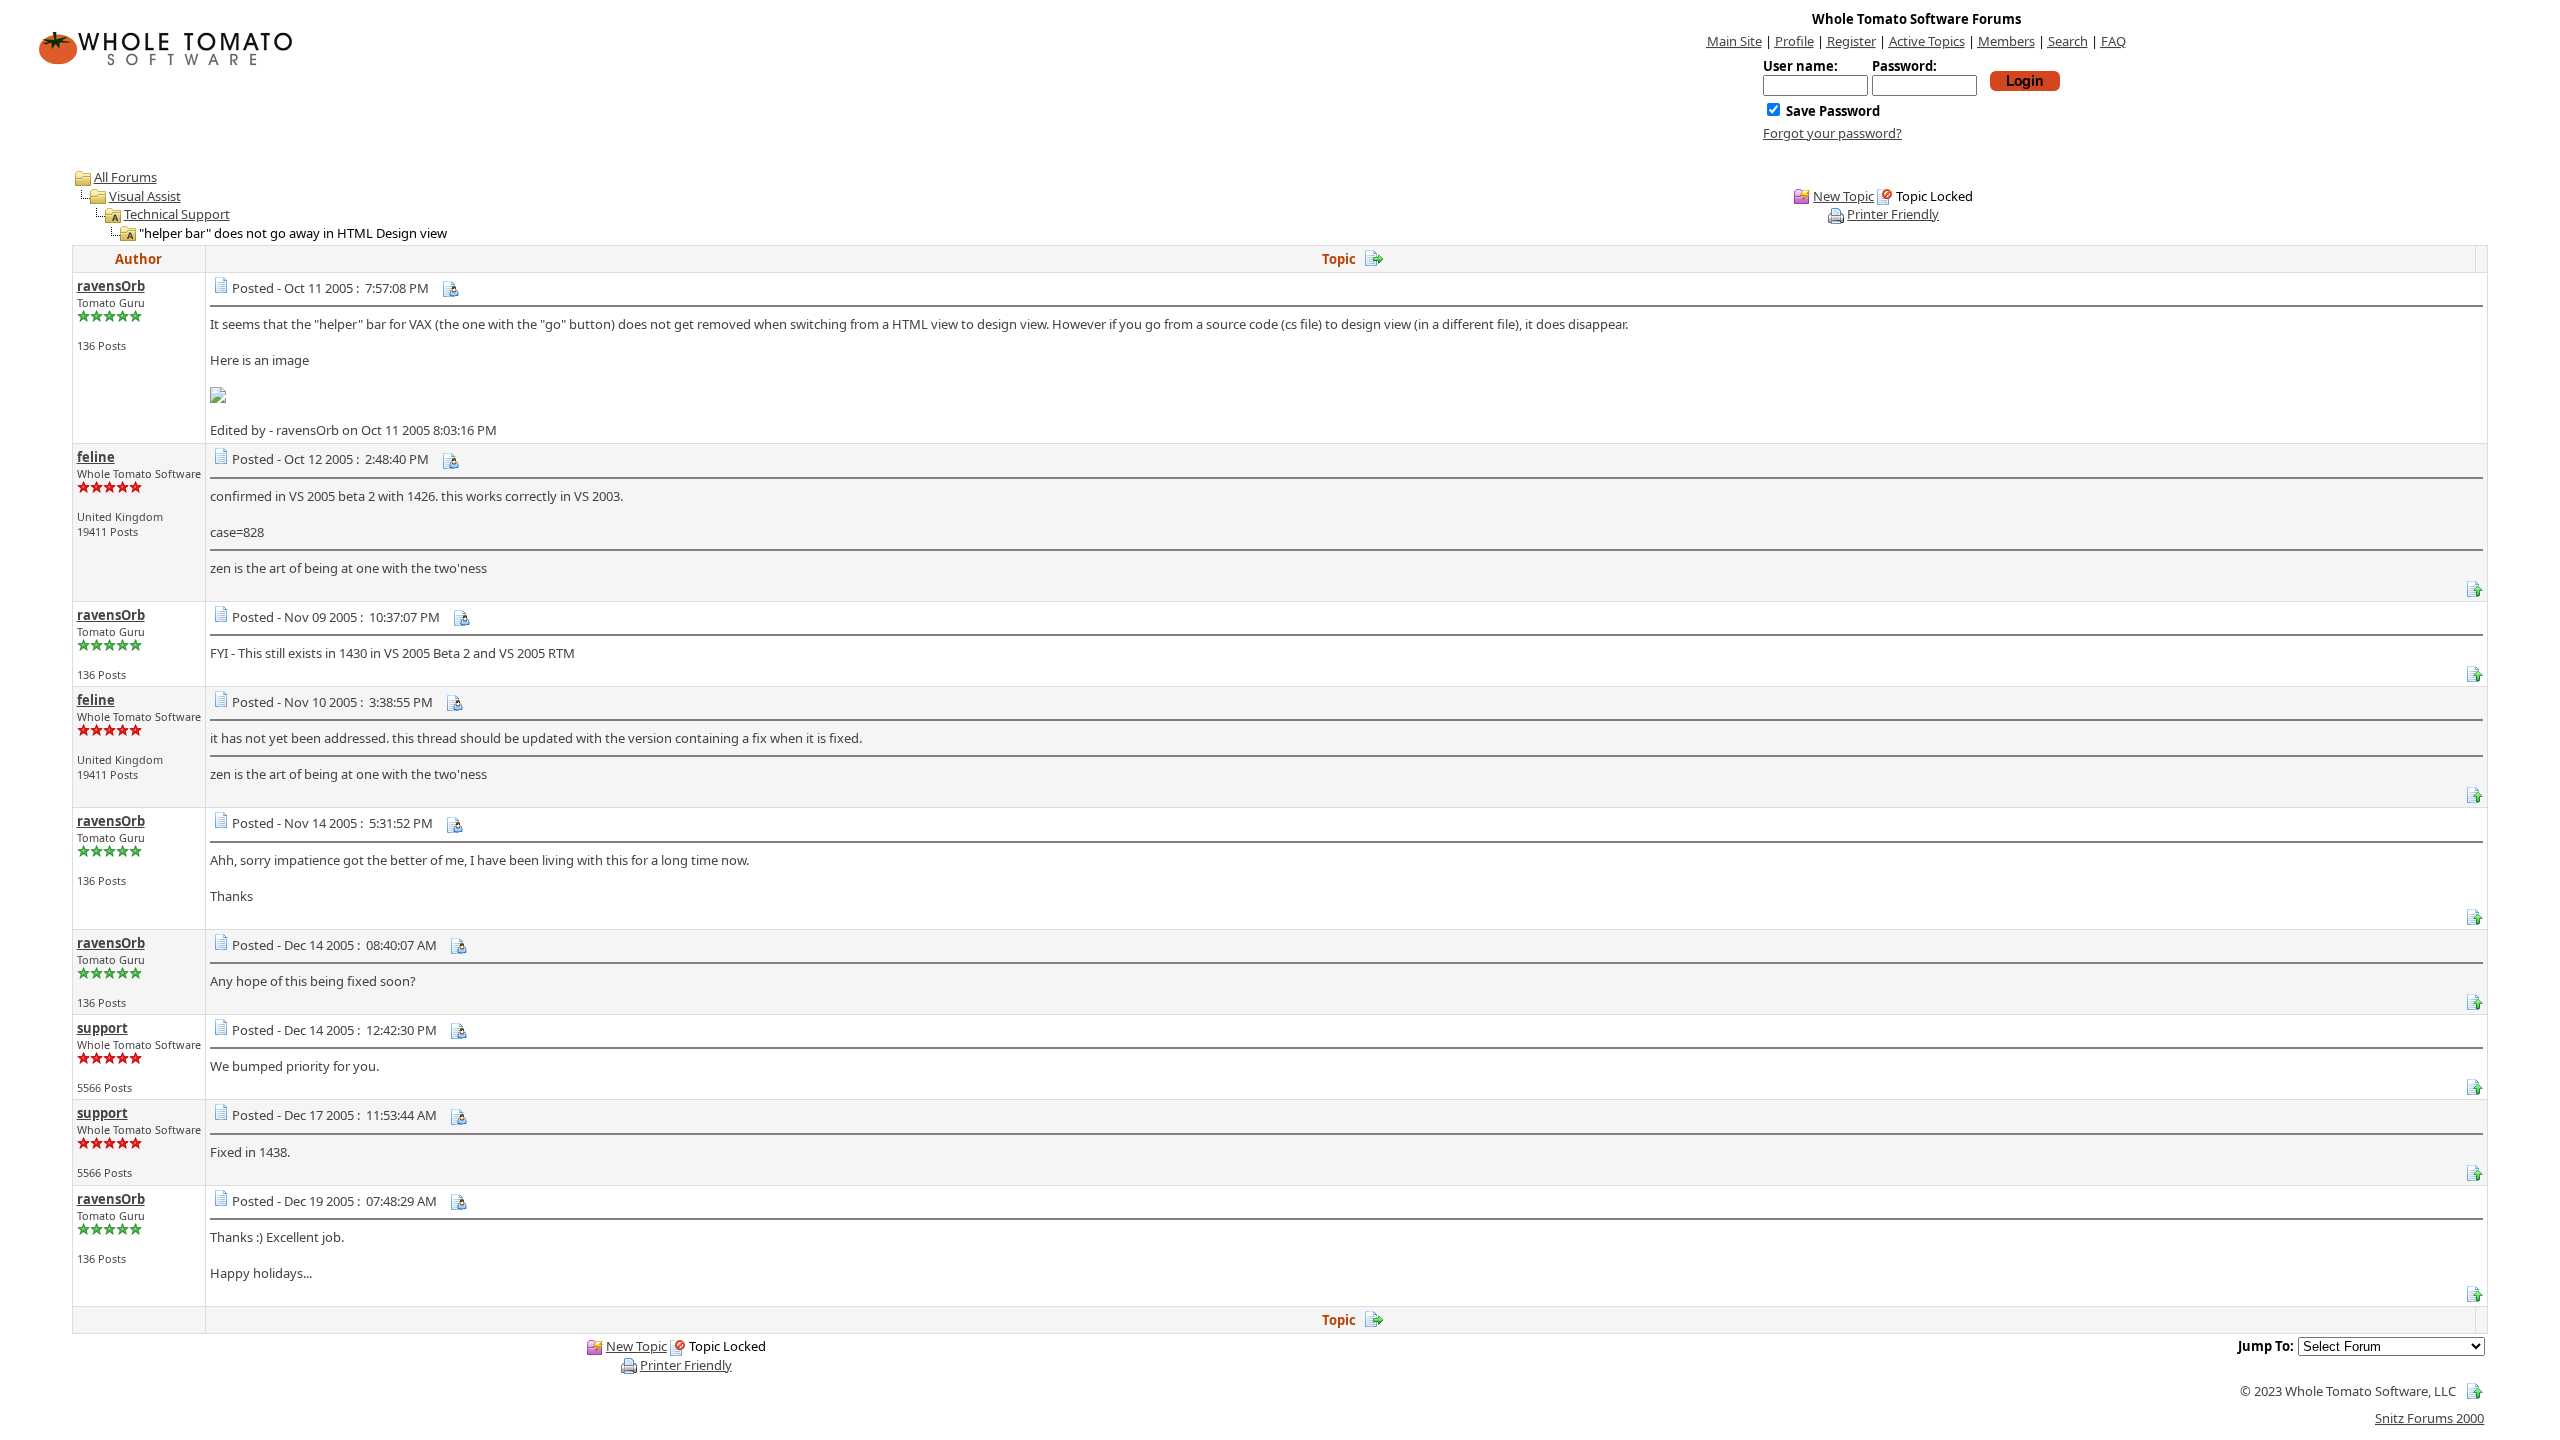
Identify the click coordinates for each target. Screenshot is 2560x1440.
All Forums (125, 177)
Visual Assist (145, 196)
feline (96, 457)
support (102, 1028)
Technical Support (177, 214)
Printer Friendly (1893, 214)
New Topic (1843, 196)
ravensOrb (111, 286)
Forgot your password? (1832, 133)
